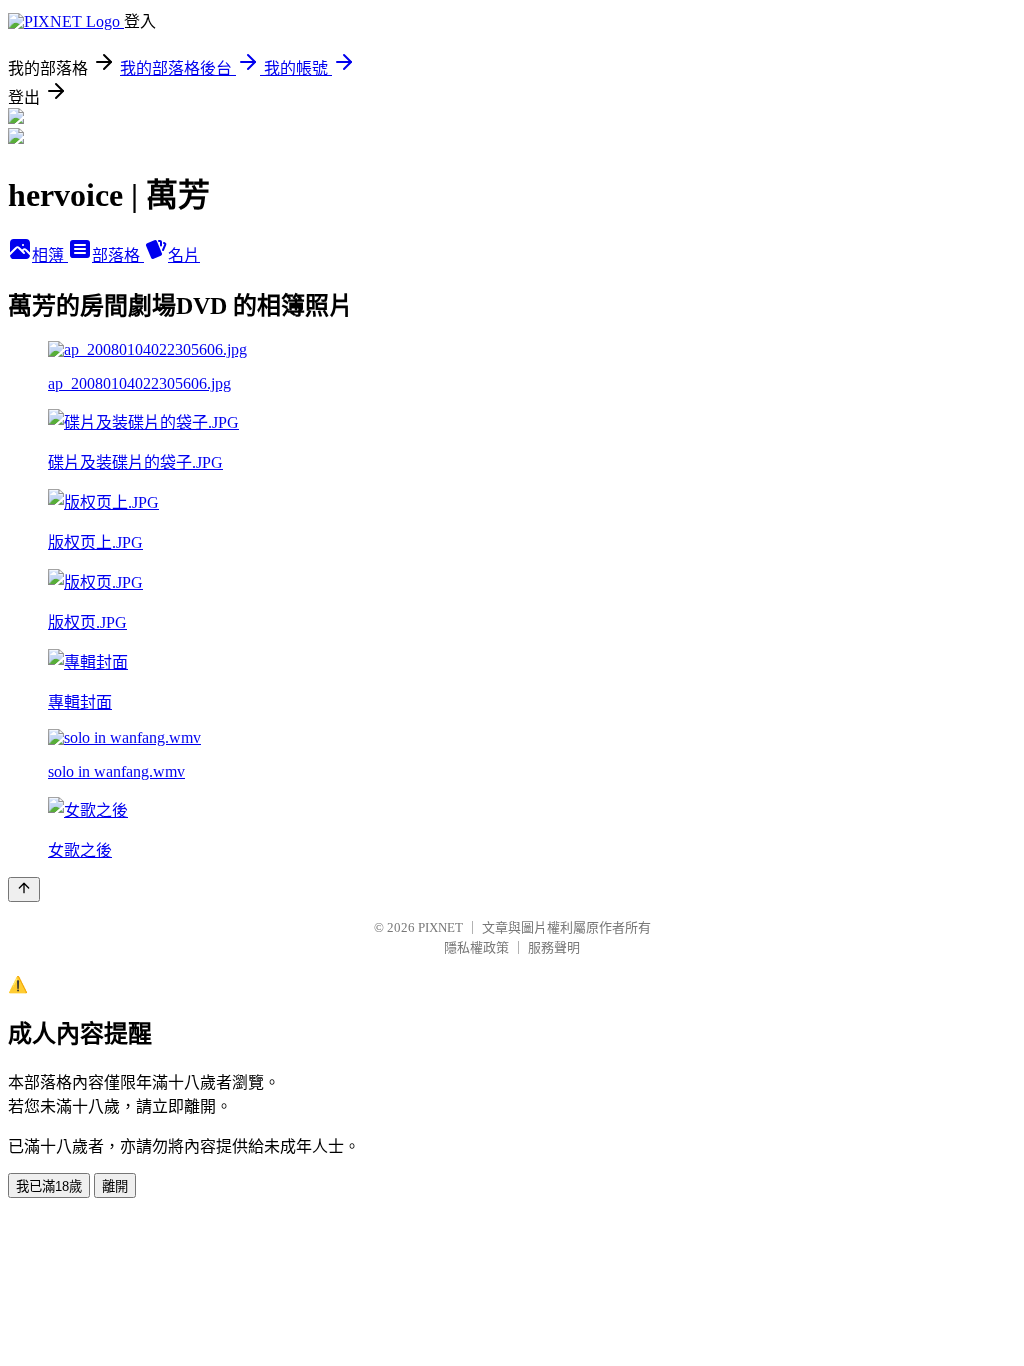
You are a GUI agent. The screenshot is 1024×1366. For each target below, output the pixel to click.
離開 (115, 1186)
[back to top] (24, 889)
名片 (184, 255)
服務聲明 (554, 947)
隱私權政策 (476, 947)
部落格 (118, 255)
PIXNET (440, 927)
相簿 (50, 255)
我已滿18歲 (49, 1186)
